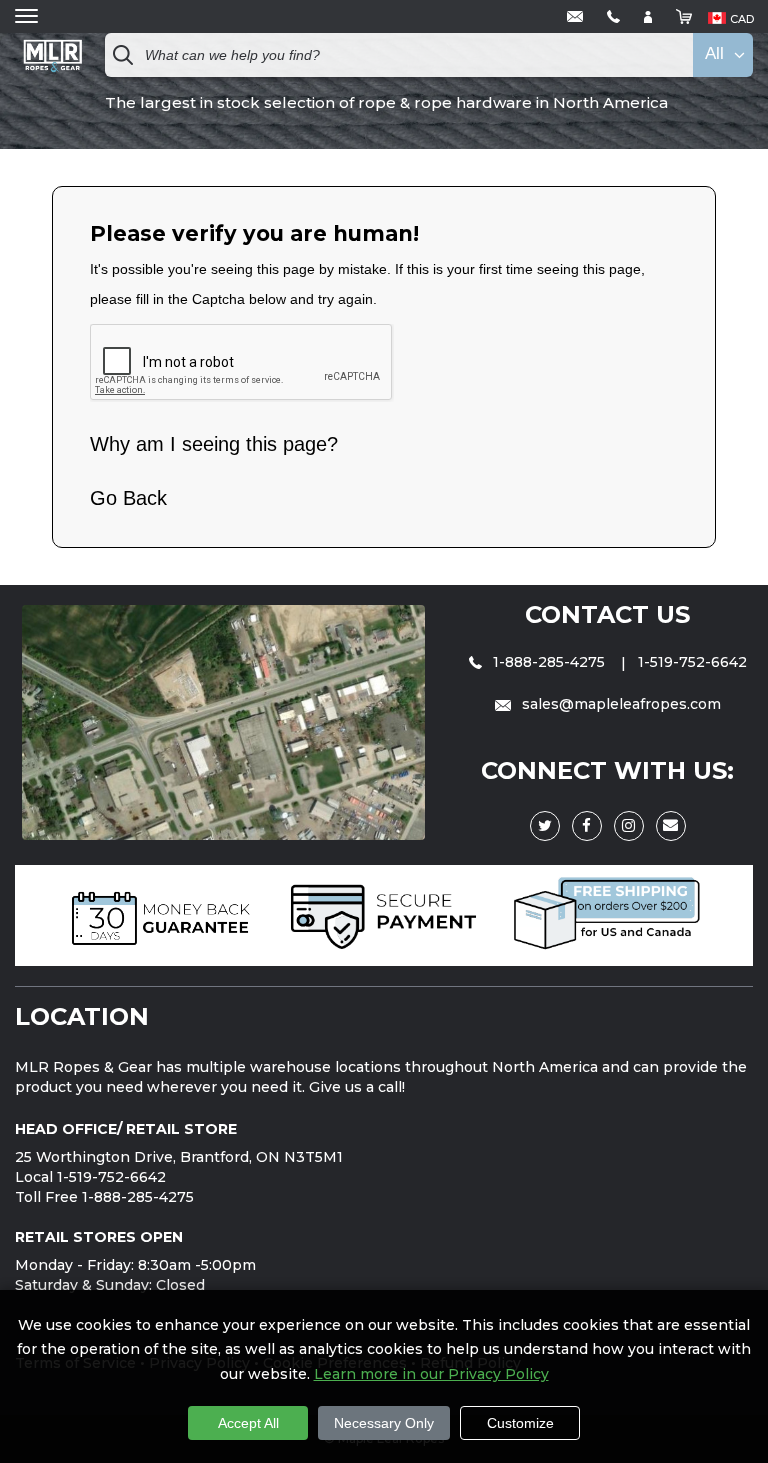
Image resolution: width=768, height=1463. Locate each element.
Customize (520, 1423)
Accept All (248, 1423)
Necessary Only (384, 1423)
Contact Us (607, 614)
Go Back (128, 498)
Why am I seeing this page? (214, 444)
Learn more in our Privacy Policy (431, 1374)
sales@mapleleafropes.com (619, 704)
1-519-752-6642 (692, 662)
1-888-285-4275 (549, 662)
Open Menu (26, 16)
